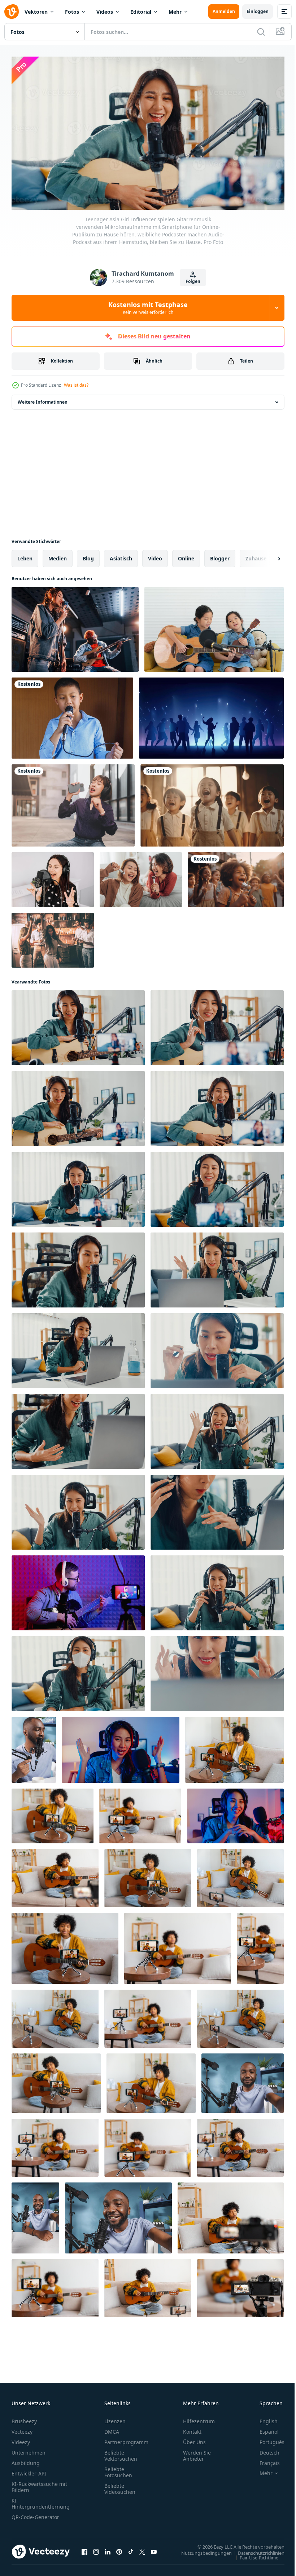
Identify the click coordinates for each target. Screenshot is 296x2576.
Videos (105, 12)
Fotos (72, 12)
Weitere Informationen (43, 399)
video (155, 556)
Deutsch (264, 2449)
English (263, 2418)
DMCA (112, 2428)
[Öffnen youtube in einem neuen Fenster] (154, 2549)
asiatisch (121, 556)
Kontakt (192, 2428)
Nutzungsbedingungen (201, 2550)
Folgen (193, 281)
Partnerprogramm (126, 2439)
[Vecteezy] (12, 12)
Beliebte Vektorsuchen (121, 2452)
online (186, 556)
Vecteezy (22, 2428)
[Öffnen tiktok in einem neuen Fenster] (131, 2549)
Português (267, 2439)
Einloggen (258, 11)
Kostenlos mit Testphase (148, 308)
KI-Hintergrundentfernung (41, 2500)
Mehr (175, 12)
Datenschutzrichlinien (256, 2550)
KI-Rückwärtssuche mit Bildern (39, 2484)
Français (264, 2460)
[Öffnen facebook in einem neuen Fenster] (84, 2549)
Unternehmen (29, 2449)
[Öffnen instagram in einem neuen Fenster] (96, 2549)
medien (58, 556)
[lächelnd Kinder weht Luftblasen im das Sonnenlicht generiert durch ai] (236, 877)
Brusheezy (24, 2418)
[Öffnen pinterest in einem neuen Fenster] (119, 2549)
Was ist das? (76, 385)
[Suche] (261, 32)
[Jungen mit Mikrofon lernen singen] (72, 715)
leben (25, 556)
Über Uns (194, 2439)
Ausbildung (26, 2460)
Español (264, 2428)
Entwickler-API (29, 2470)
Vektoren (36, 12)
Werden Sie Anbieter (197, 2452)
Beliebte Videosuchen (120, 2486)
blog (88, 556)
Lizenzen (115, 2418)
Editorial (141, 12)
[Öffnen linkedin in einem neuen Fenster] (108, 2549)
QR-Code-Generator (35, 2514)
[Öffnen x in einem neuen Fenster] (142, 2549)
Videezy (21, 2439)
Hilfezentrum (199, 2418)
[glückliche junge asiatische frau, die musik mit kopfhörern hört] (73, 803)
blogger (220, 556)
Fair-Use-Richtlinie (254, 2554)
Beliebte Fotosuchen (118, 2469)
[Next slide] (267, 556)
